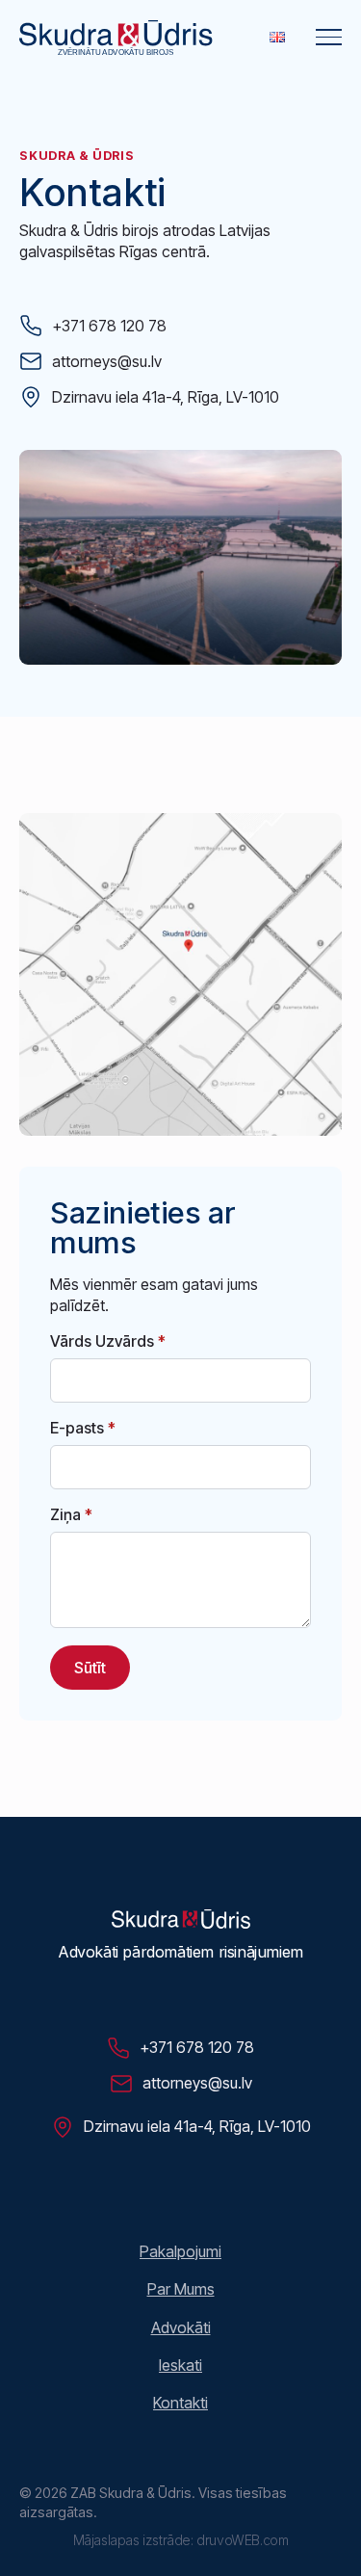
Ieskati (180, 2365)
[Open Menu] (329, 37)
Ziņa (71, 1514)
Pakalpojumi (180, 2251)
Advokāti (181, 2327)
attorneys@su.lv (107, 361)
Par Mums (181, 2289)
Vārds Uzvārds (108, 1341)
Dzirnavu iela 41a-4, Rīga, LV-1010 (166, 397)
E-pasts (83, 1428)
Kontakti (180, 2403)
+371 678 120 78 (109, 326)
